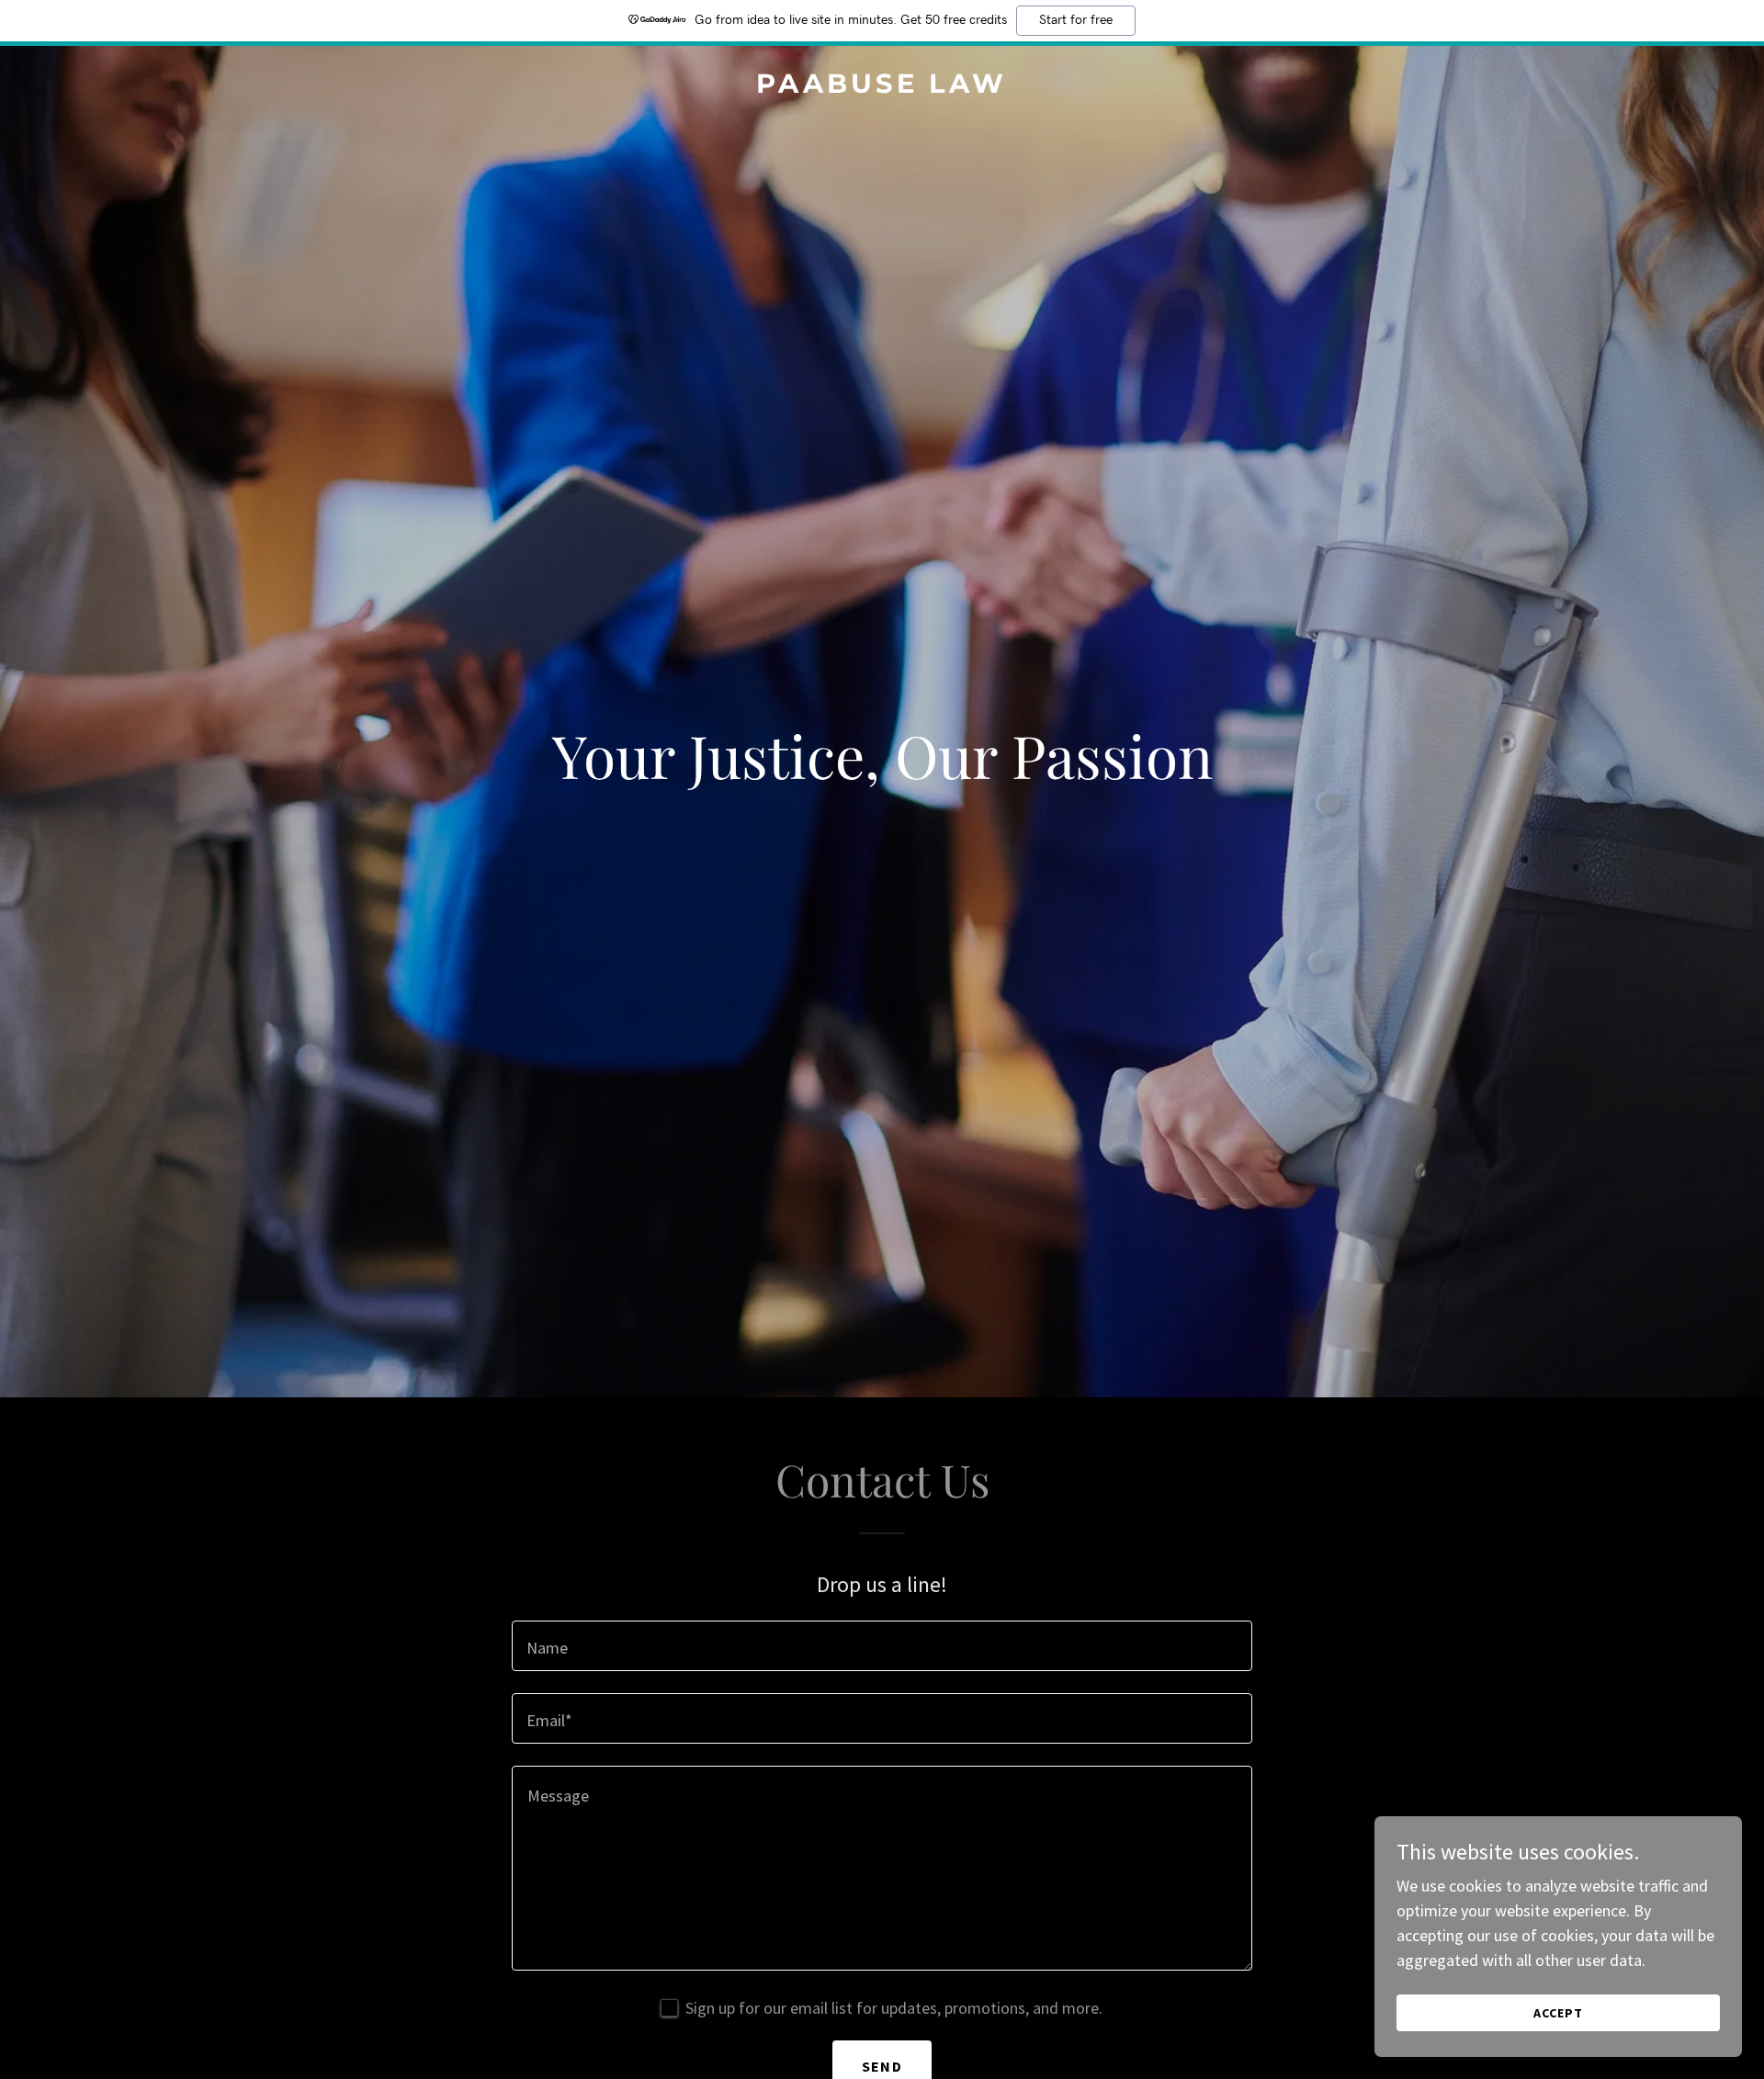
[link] (882, 87)
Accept (1558, 2013)
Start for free (1076, 20)
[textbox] (882, 1646)
